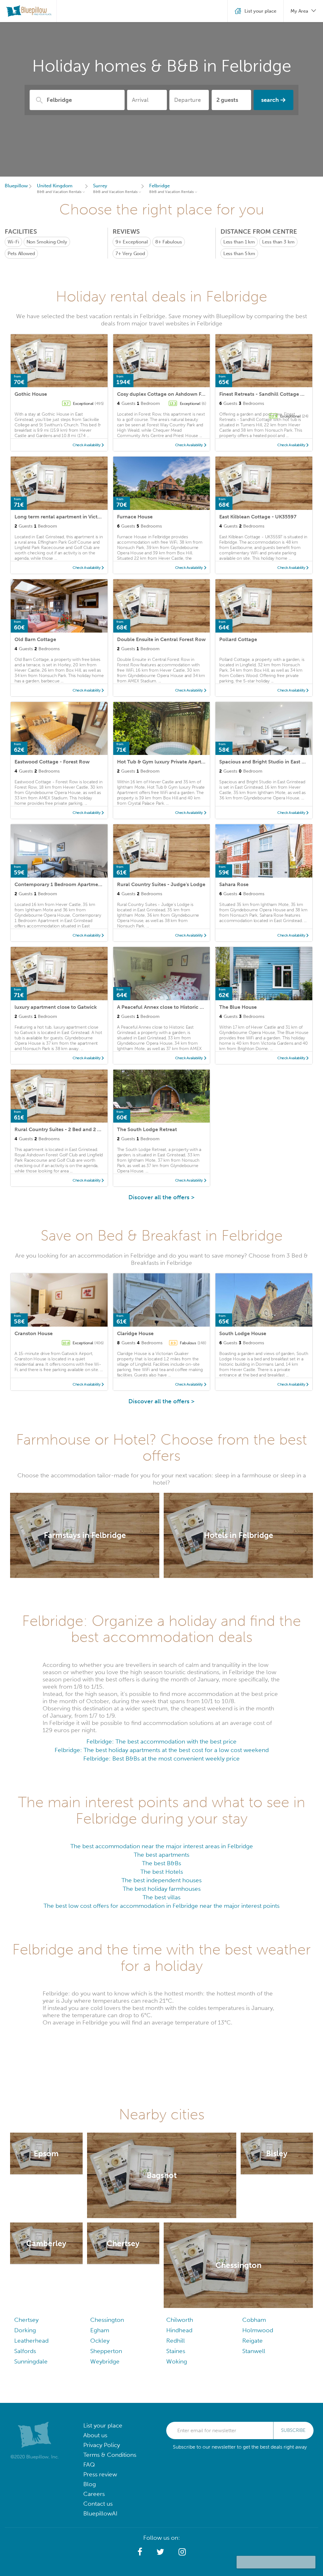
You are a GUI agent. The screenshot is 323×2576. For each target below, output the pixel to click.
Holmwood (258, 2330)
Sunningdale (31, 2361)
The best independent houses (161, 1880)
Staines (176, 2351)
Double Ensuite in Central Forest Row (161, 639)
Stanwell (254, 2351)
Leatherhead (31, 2341)
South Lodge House (243, 1333)
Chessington (107, 2320)
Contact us (98, 2504)
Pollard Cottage (238, 639)
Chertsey (26, 2320)
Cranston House (34, 1333)
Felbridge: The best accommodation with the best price (161, 1741)
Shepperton (106, 2351)
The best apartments (161, 1855)
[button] (140, 2552)
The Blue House (238, 1007)
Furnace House (135, 517)
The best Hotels (162, 1872)
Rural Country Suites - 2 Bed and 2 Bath (61, 1129)
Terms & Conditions (110, 2455)
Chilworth (180, 2320)
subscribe (293, 2430)
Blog (90, 2484)
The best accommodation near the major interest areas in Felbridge (162, 1846)
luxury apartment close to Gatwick (56, 1007)
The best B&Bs (161, 1863)
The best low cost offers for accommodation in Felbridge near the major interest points (161, 1906)
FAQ (89, 2465)
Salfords (25, 2351)
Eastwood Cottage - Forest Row (52, 762)
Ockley (100, 2341)
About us (95, 2435)
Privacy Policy (102, 2445)
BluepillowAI (100, 2513)
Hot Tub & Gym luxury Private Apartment (165, 762)
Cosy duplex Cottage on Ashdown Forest (165, 394)
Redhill (176, 2341)
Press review (100, 2474)
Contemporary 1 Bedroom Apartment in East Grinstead (79, 884)
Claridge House (135, 1333)
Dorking (25, 2330)
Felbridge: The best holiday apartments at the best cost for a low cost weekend (162, 1750)
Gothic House (31, 394)
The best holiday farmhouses (162, 1889)
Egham (100, 2330)
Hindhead (179, 2330)
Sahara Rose (234, 884)
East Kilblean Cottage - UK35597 (258, 517)
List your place (103, 2425)
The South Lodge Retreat (147, 1129)
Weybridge (105, 2361)
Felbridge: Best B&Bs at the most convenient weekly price (161, 1758)
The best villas (161, 1897)
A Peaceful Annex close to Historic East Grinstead (175, 1007)
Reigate (253, 2341)
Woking (177, 2361)
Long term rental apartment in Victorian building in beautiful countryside (102, 517)
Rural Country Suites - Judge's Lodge (161, 884)
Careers (94, 2494)
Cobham (254, 2320)
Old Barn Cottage (35, 639)
